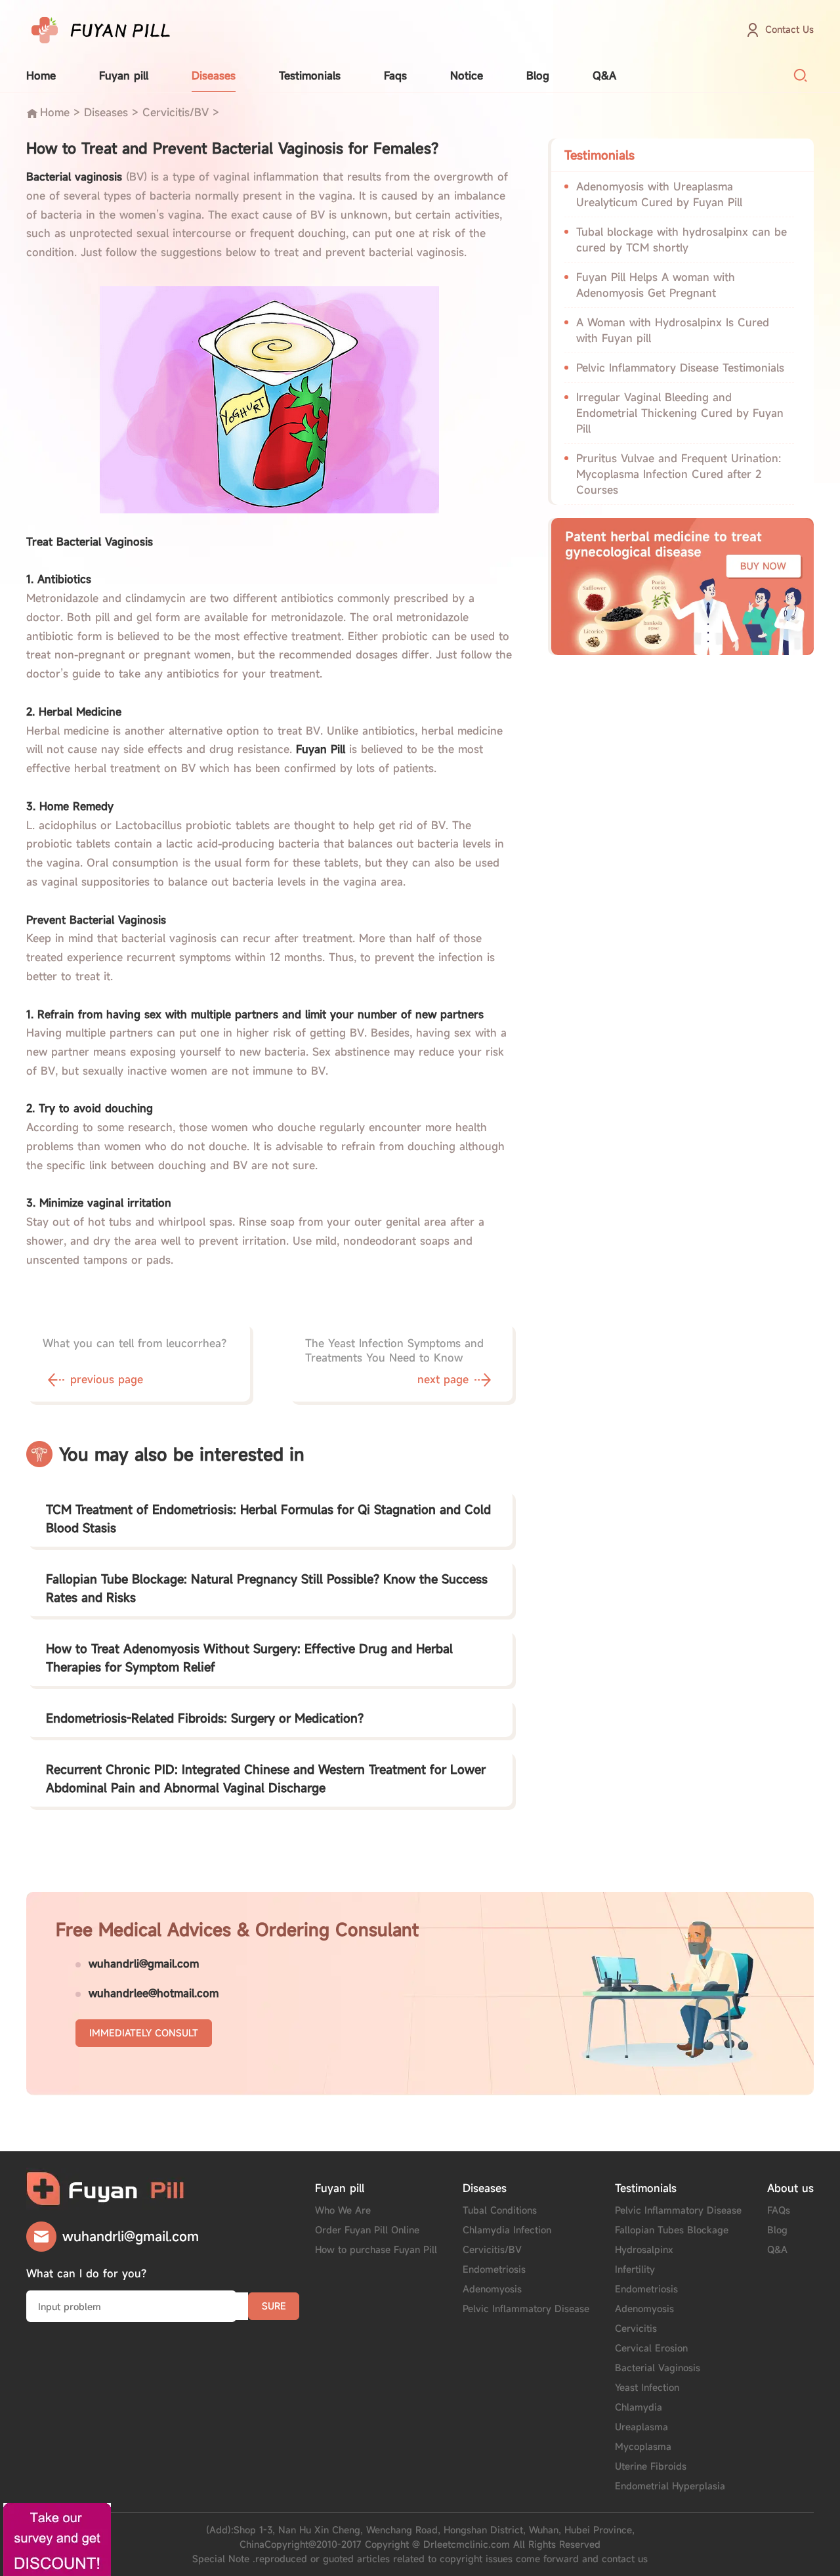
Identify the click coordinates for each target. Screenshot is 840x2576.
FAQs (779, 2210)
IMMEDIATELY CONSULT (144, 2033)
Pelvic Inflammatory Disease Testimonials (680, 368)
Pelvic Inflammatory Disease (526, 2308)
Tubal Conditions (500, 2210)
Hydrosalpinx (644, 2249)
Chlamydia (639, 2407)
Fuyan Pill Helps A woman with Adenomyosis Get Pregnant (656, 285)
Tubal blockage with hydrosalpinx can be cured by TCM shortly (682, 240)
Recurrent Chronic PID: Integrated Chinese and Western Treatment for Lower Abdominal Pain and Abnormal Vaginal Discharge (266, 1778)
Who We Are (343, 2210)
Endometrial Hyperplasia (670, 2486)
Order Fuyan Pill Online (367, 2230)
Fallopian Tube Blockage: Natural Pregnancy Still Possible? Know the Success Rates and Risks (267, 1588)
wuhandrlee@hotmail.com (154, 1993)
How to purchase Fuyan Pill (376, 2249)
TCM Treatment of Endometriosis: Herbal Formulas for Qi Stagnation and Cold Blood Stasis (268, 1518)
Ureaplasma (641, 2427)
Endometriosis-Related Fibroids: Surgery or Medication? (205, 1718)
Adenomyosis (492, 2289)
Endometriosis (494, 2269)
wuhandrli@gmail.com (144, 1964)
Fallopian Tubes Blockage (672, 2230)
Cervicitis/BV (176, 112)
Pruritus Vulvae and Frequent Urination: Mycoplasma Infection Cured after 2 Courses (679, 474)
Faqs (395, 75)
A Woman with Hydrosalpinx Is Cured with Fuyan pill (673, 330)
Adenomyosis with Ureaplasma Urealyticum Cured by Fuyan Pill (659, 194)
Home (41, 75)
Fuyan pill (124, 75)
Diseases (214, 75)
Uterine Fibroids (651, 2466)
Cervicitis (636, 2328)
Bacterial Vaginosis (658, 2368)
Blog (538, 75)
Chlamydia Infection (507, 2230)
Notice (467, 75)
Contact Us (789, 29)
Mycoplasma (643, 2446)
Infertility (635, 2269)
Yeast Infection (647, 2387)
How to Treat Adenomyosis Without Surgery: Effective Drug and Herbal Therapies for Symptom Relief (249, 1658)
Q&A (604, 75)
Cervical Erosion (651, 2348)
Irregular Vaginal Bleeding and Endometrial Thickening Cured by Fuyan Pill (680, 413)
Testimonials (310, 75)
